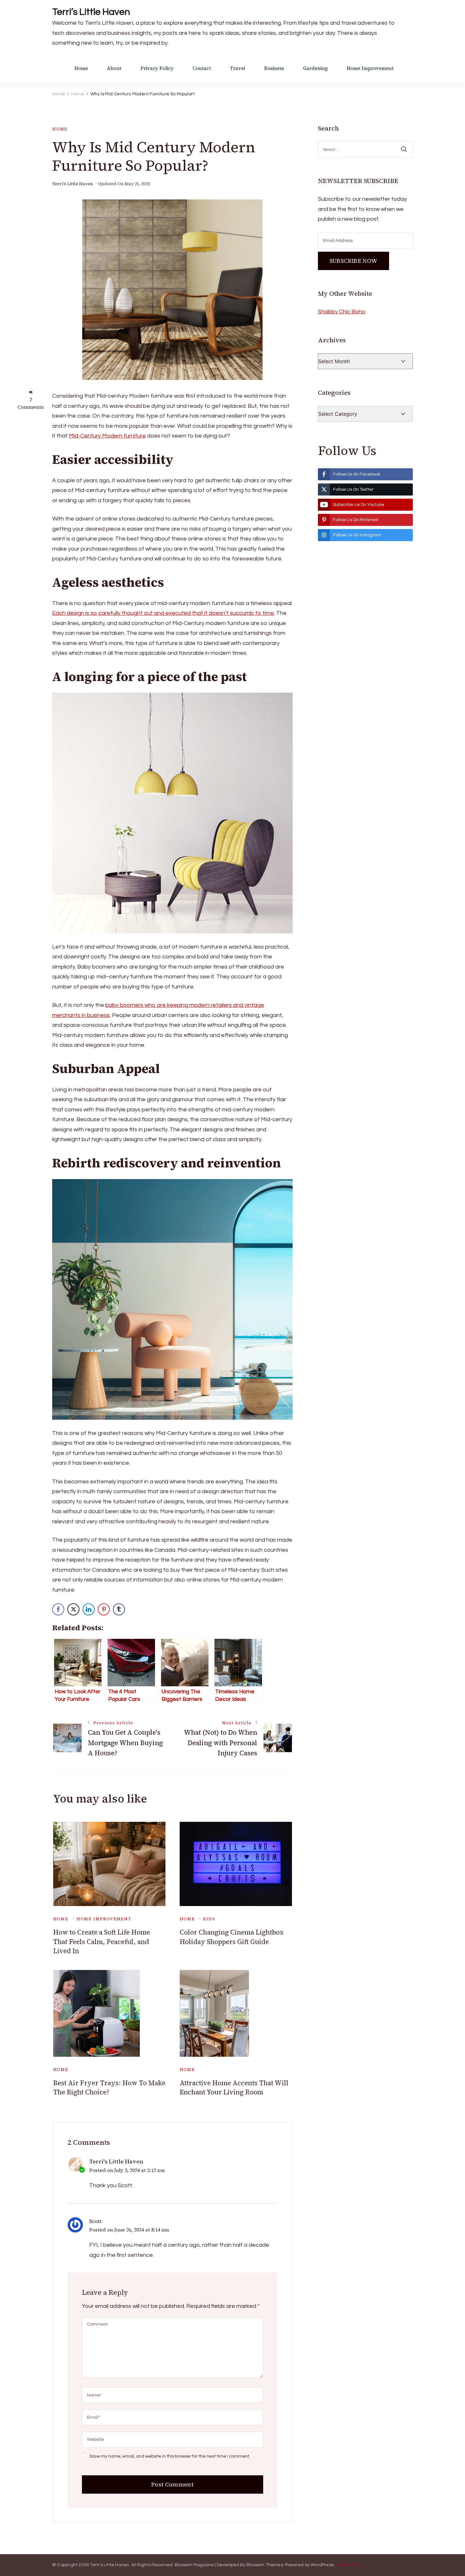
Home (81, 68)
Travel (238, 68)
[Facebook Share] (58, 1609)
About (114, 68)
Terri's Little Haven (73, 184)
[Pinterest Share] (104, 1609)
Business (274, 68)
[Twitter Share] (73, 1609)
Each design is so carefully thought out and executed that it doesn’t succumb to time (163, 613)
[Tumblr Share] (119, 1609)
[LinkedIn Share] (89, 1609)
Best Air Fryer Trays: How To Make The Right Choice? (109, 2087)
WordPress (322, 2565)
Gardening (315, 68)
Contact (202, 68)
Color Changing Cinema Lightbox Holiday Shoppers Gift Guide (232, 1937)
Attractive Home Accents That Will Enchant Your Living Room (234, 2087)
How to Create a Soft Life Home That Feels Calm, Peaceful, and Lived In (102, 1941)
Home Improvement (370, 68)
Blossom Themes (265, 2565)
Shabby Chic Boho (342, 312)
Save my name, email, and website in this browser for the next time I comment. (170, 2456)
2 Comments (31, 403)
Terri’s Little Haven (91, 12)
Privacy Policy (157, 68)
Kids (209, 1919)
